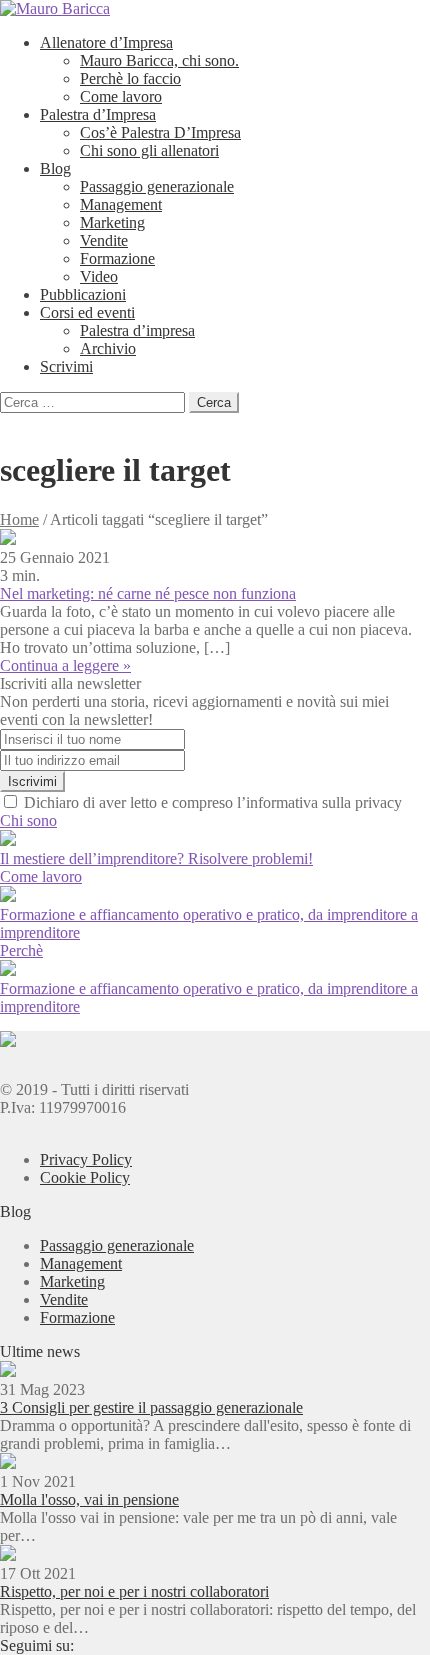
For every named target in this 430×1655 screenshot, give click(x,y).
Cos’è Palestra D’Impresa (160, 132)
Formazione (117, 258)
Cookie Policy (85, 1177)
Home (19, 519)
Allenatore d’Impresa (106, 42)
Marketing (112, 222)
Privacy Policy (86, 1159)
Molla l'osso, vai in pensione (89, 1499)
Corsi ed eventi (87, 312)
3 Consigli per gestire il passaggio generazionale (151, 1407)
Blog (55, 168)
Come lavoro (121, 96)
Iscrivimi (32, 781)
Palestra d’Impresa (98, 114)
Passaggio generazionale (157, 186)
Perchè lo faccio (130, 78)
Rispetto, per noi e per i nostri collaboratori (134, 1591)
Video (99, 276)
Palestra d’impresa (137, 330)
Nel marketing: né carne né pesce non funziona (148, 593)
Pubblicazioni (83, 294)
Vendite (104, 240)
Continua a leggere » (65, 665)
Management (121, 204)
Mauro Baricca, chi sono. (159, 60)
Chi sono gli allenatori (149, 150)
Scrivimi (66, 366)
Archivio (108, 348)
